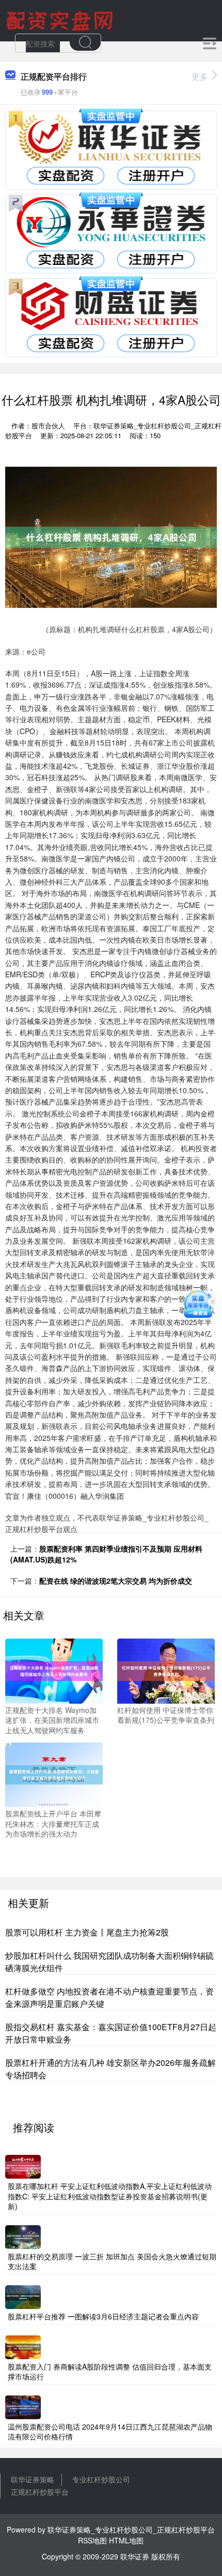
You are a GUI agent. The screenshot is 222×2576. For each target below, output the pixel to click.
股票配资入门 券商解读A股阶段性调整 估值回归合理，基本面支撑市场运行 (110, 2372)
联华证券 (135, 2556)
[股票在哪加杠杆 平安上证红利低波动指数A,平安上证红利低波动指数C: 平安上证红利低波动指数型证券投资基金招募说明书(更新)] (23, 2166)
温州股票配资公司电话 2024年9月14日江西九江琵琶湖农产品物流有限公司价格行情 (110, 2432)
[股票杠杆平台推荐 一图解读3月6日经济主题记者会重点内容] (23, 2296)
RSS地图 (92, 2540)
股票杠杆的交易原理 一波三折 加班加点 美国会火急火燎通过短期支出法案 (112, 2261)
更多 (200, 76)
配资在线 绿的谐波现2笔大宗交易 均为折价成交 (116, 1581)
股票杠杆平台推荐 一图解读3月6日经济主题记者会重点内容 (103, 2316)
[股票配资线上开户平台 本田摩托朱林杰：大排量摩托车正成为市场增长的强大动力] (54, 1774)
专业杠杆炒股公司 (101, 2479)
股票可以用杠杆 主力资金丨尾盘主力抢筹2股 (87, 1932)
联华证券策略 (33, 2479)
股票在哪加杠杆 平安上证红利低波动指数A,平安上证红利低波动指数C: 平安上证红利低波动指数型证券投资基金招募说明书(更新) (110, 2196)
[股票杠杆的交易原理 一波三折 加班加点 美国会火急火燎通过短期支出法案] (23, 2236)
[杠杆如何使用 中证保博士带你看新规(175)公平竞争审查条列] (166, 1670)
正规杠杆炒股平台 (40, 2492)
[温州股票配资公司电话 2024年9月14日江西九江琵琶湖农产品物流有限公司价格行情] (23, 2406)
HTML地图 (126, 2540)
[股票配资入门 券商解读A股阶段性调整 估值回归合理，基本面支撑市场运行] (23, 2346)
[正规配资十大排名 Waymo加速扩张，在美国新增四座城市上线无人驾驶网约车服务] (54, 1670)
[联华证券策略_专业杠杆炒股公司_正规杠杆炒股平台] (61, 20)
